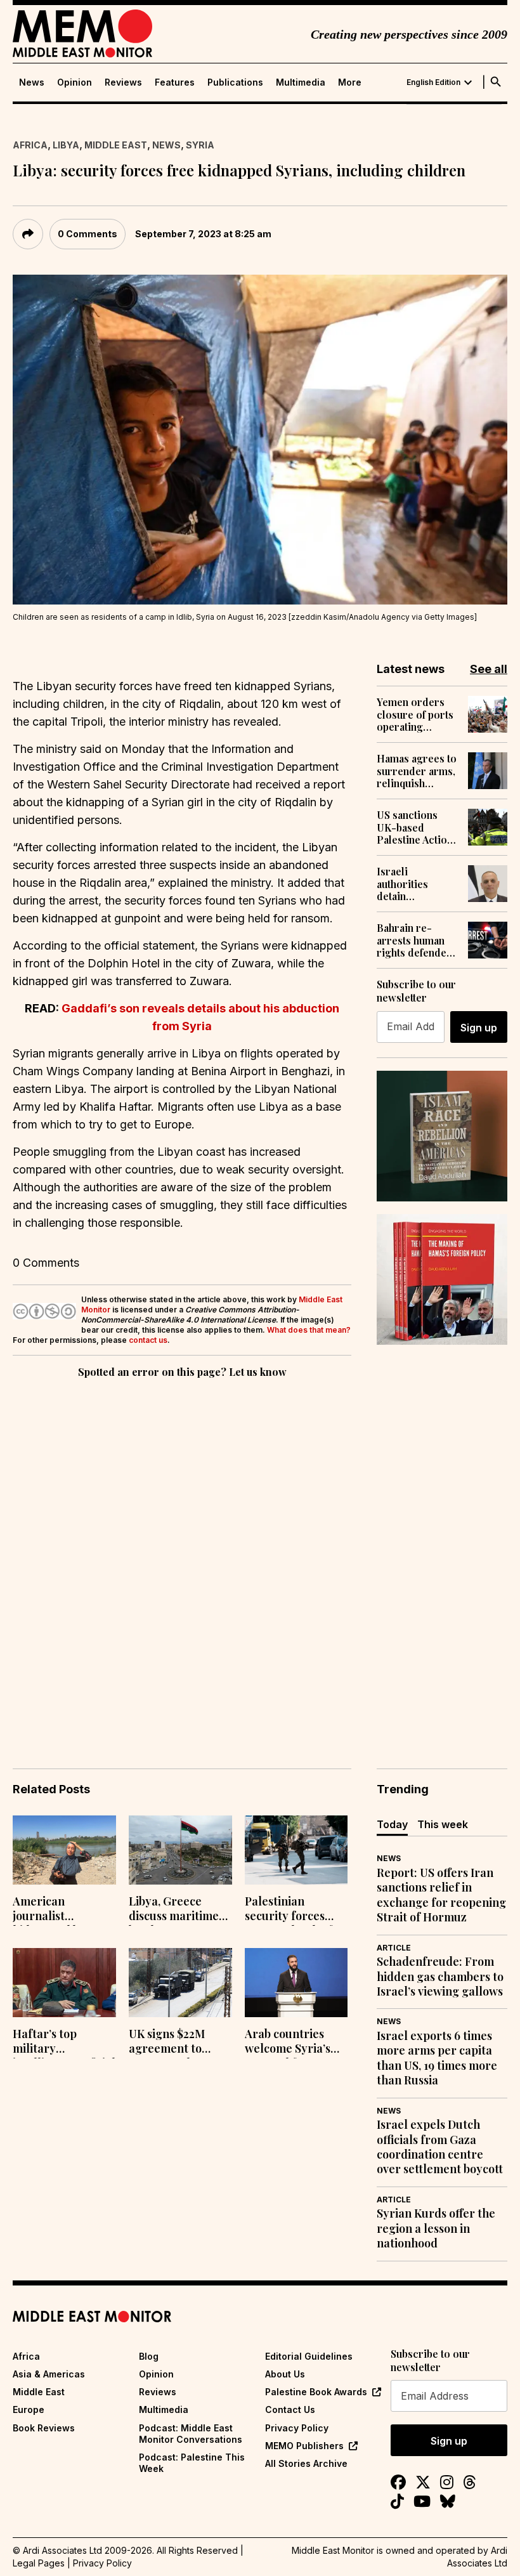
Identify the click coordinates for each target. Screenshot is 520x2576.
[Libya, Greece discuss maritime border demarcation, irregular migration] (180, 1850)
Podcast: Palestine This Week (192, 2463)
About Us (285, 2374)
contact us (148, 1340)
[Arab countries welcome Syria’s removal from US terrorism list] (296, 1983)
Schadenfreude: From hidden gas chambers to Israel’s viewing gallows (440, 1977)
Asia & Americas (49, 2374)
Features (175, 82)
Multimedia (301, 82)
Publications (235, 82)
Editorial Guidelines (309, 2356)
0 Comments (88, 234)
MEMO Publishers (304, 2446)
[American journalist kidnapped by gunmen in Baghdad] (64, 1850)
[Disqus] (182, 1555)
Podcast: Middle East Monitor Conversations (191, 2434)
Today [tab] (392, 1824)
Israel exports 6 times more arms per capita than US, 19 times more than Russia (437, 2058)
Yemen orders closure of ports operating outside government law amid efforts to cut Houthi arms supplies (415, 714)
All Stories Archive (306, 2463)
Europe (29, 2409)
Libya (66, 145)
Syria (200, 145)
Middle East (116, 145)
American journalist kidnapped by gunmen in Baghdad (49, 1910)
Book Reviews (44, 2428)
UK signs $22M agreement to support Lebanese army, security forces (177, 2043)
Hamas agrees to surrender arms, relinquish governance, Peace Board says (417, 771)
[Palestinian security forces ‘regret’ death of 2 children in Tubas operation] (296, 1850)
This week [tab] (443, 1824)
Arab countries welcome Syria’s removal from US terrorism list (290, 2043)
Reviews (123, 82)
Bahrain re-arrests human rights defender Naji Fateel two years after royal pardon (416, 940)
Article (394, 1948)
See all (489, 669)
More (350, 82)
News (32, 82)
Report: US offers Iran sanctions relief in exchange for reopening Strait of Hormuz (441, 1895)
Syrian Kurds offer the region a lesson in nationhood (436, 2228)
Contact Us (290, 2409)
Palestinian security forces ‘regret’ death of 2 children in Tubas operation (293, 1910)
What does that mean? (309, 1330)
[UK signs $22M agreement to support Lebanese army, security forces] (180, 1983)
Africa (30, 145)
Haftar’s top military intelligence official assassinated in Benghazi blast (64, 2043)
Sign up (479, 1028)
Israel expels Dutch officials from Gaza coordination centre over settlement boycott (440, 2147)
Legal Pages (39, 2563)
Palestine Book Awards (316, 2392)
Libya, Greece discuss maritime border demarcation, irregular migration (174, 1910)
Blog (149, 2356)
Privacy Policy (297, 2428)
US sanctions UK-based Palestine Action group (415, 827)
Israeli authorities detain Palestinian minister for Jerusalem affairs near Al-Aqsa (417, 884)
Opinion (75, 82)
